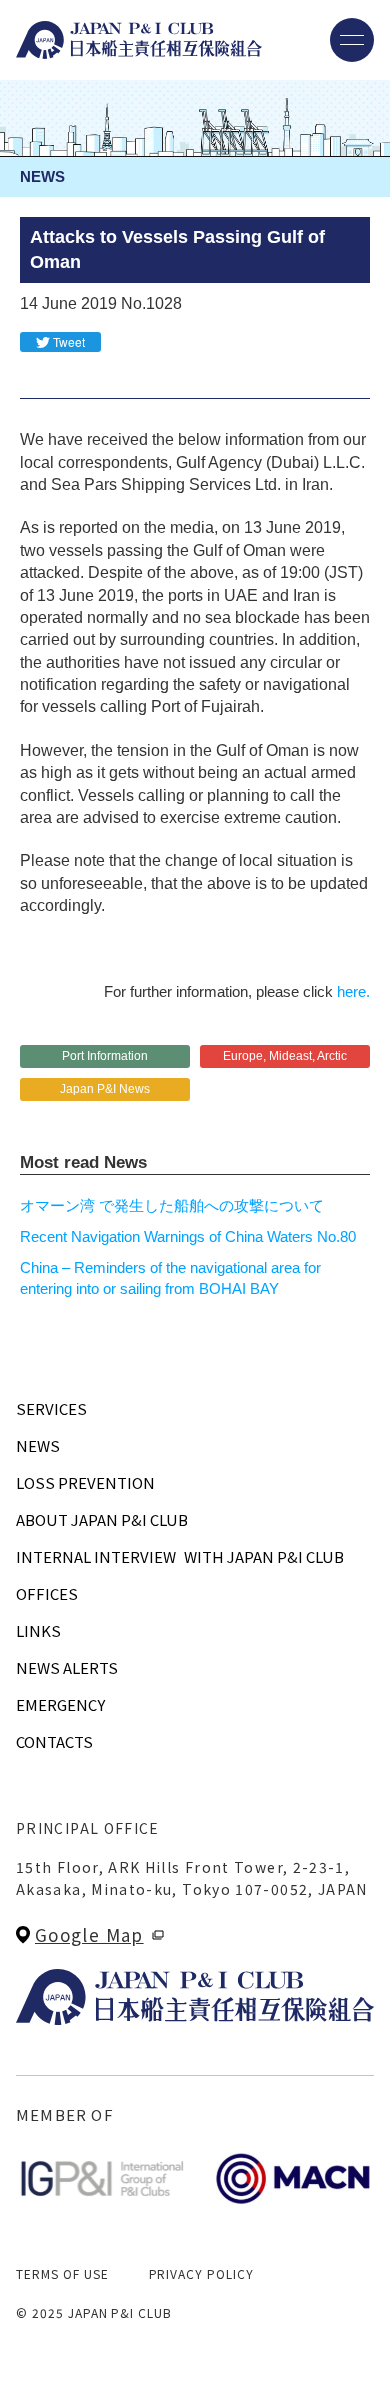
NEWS (38, 1445)
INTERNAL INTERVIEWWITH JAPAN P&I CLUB (180, 1556)
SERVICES (51, 1408)
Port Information (105, 1056)
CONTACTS (54, 1741)
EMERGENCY (60, 1704)
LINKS (38, 1630)
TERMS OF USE (62, 2273)
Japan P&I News (105, 1089)
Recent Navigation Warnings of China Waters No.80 (188, 1236)
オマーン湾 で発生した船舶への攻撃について (172, 1205)
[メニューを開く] (352, 40)
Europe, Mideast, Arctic (285, 1056)
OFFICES (47, 1593)
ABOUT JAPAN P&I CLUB (102, 1519)
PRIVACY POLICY (201, 2273)
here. (353, 991)
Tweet (69, 341)
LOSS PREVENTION (85, 1482)
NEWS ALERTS (67, 1667)
